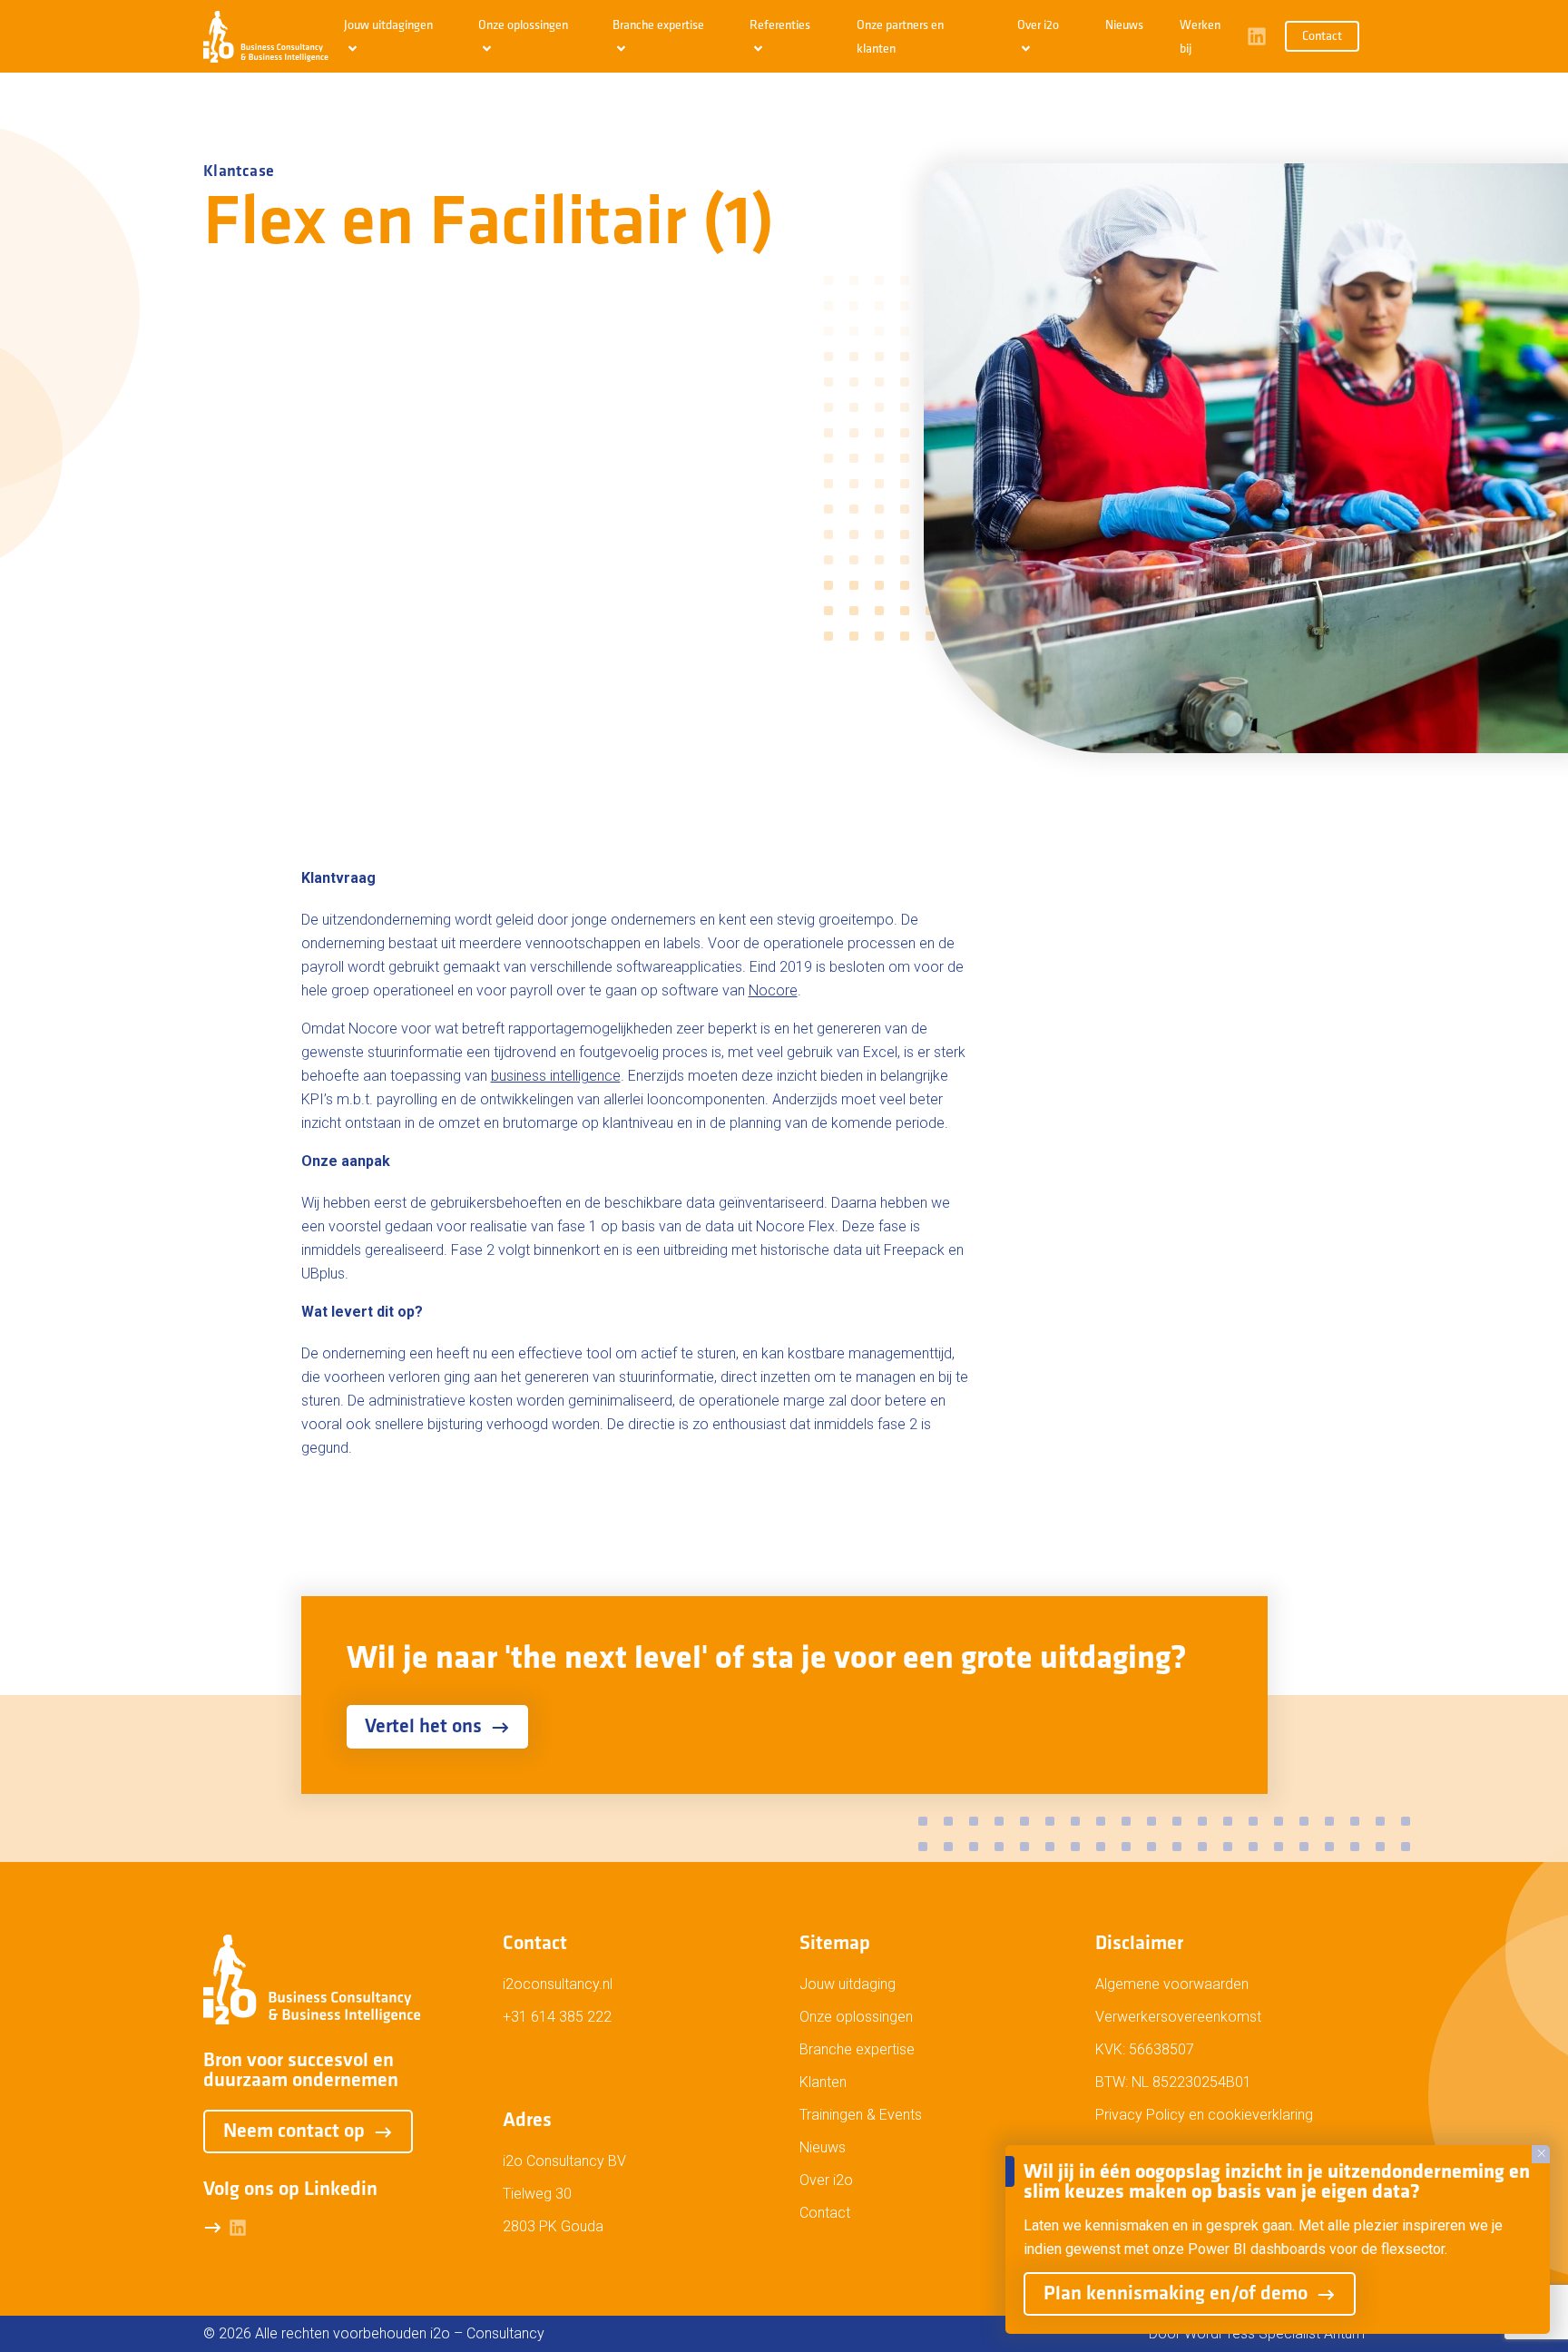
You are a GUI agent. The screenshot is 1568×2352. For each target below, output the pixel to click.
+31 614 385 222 (557, 2017)
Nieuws (1124, 26)
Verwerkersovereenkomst (1178, 2017)
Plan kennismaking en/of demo (1176, 2294)
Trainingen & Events (861, 2115)
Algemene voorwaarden (1172, 1984)
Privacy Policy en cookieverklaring (1204, 2115)
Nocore (773, 990)
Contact (1322, 37)
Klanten (823, 2082)
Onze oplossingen (856, 2017)
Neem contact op (294, 2132)
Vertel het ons (423, 1727)
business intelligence (556, 1076)
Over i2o (826, 2180)
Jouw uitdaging (848, 1984)
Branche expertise (857, 2049)
